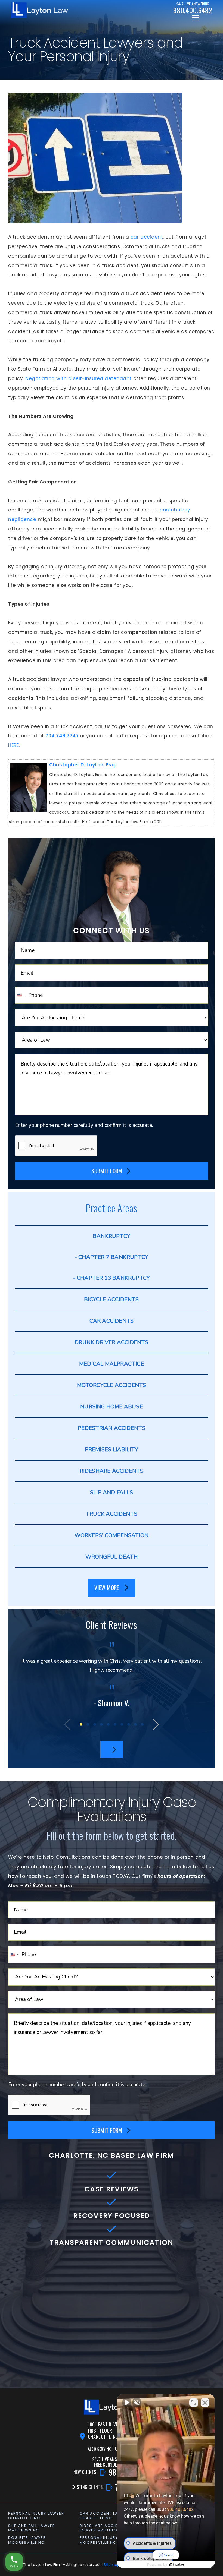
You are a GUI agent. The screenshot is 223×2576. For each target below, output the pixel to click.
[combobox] (21, 995)
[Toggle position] (194, 2403)
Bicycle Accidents (111, 1299)
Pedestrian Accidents (112, 1428)
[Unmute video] (127, 2403)
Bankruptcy (112, 1236)
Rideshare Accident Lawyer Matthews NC (104, 2528)
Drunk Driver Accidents (111, 1342)
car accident (146, 237)
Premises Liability (112, 1450)
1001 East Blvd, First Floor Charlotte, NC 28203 (110, 2430)
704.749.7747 (62, 736)
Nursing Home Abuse (112, 1407)
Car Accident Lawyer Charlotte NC (105, 2516)
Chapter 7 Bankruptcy (113, 1257)
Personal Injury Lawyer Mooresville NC (108, 2540)
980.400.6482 (180, 2509)
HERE (13, 745)
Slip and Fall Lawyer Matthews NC (32, 2528)
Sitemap (112, 2565)
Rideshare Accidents (112, 1471)
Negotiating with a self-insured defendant (78, 378)
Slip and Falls (112, 1492)
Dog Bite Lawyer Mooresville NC (27, 2540)
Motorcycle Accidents (112, 1385)
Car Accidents (112, 1321)
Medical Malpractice (112, 1364)
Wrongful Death (112, 1557)
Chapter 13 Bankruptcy (113, 1278)
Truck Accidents (112, 1514)
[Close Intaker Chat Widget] (205, 2403)
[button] (81, 1724)
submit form (107, 1171)
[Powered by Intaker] (177, 2565)
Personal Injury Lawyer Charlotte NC (36, 2516)
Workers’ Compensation (112, 1535)
